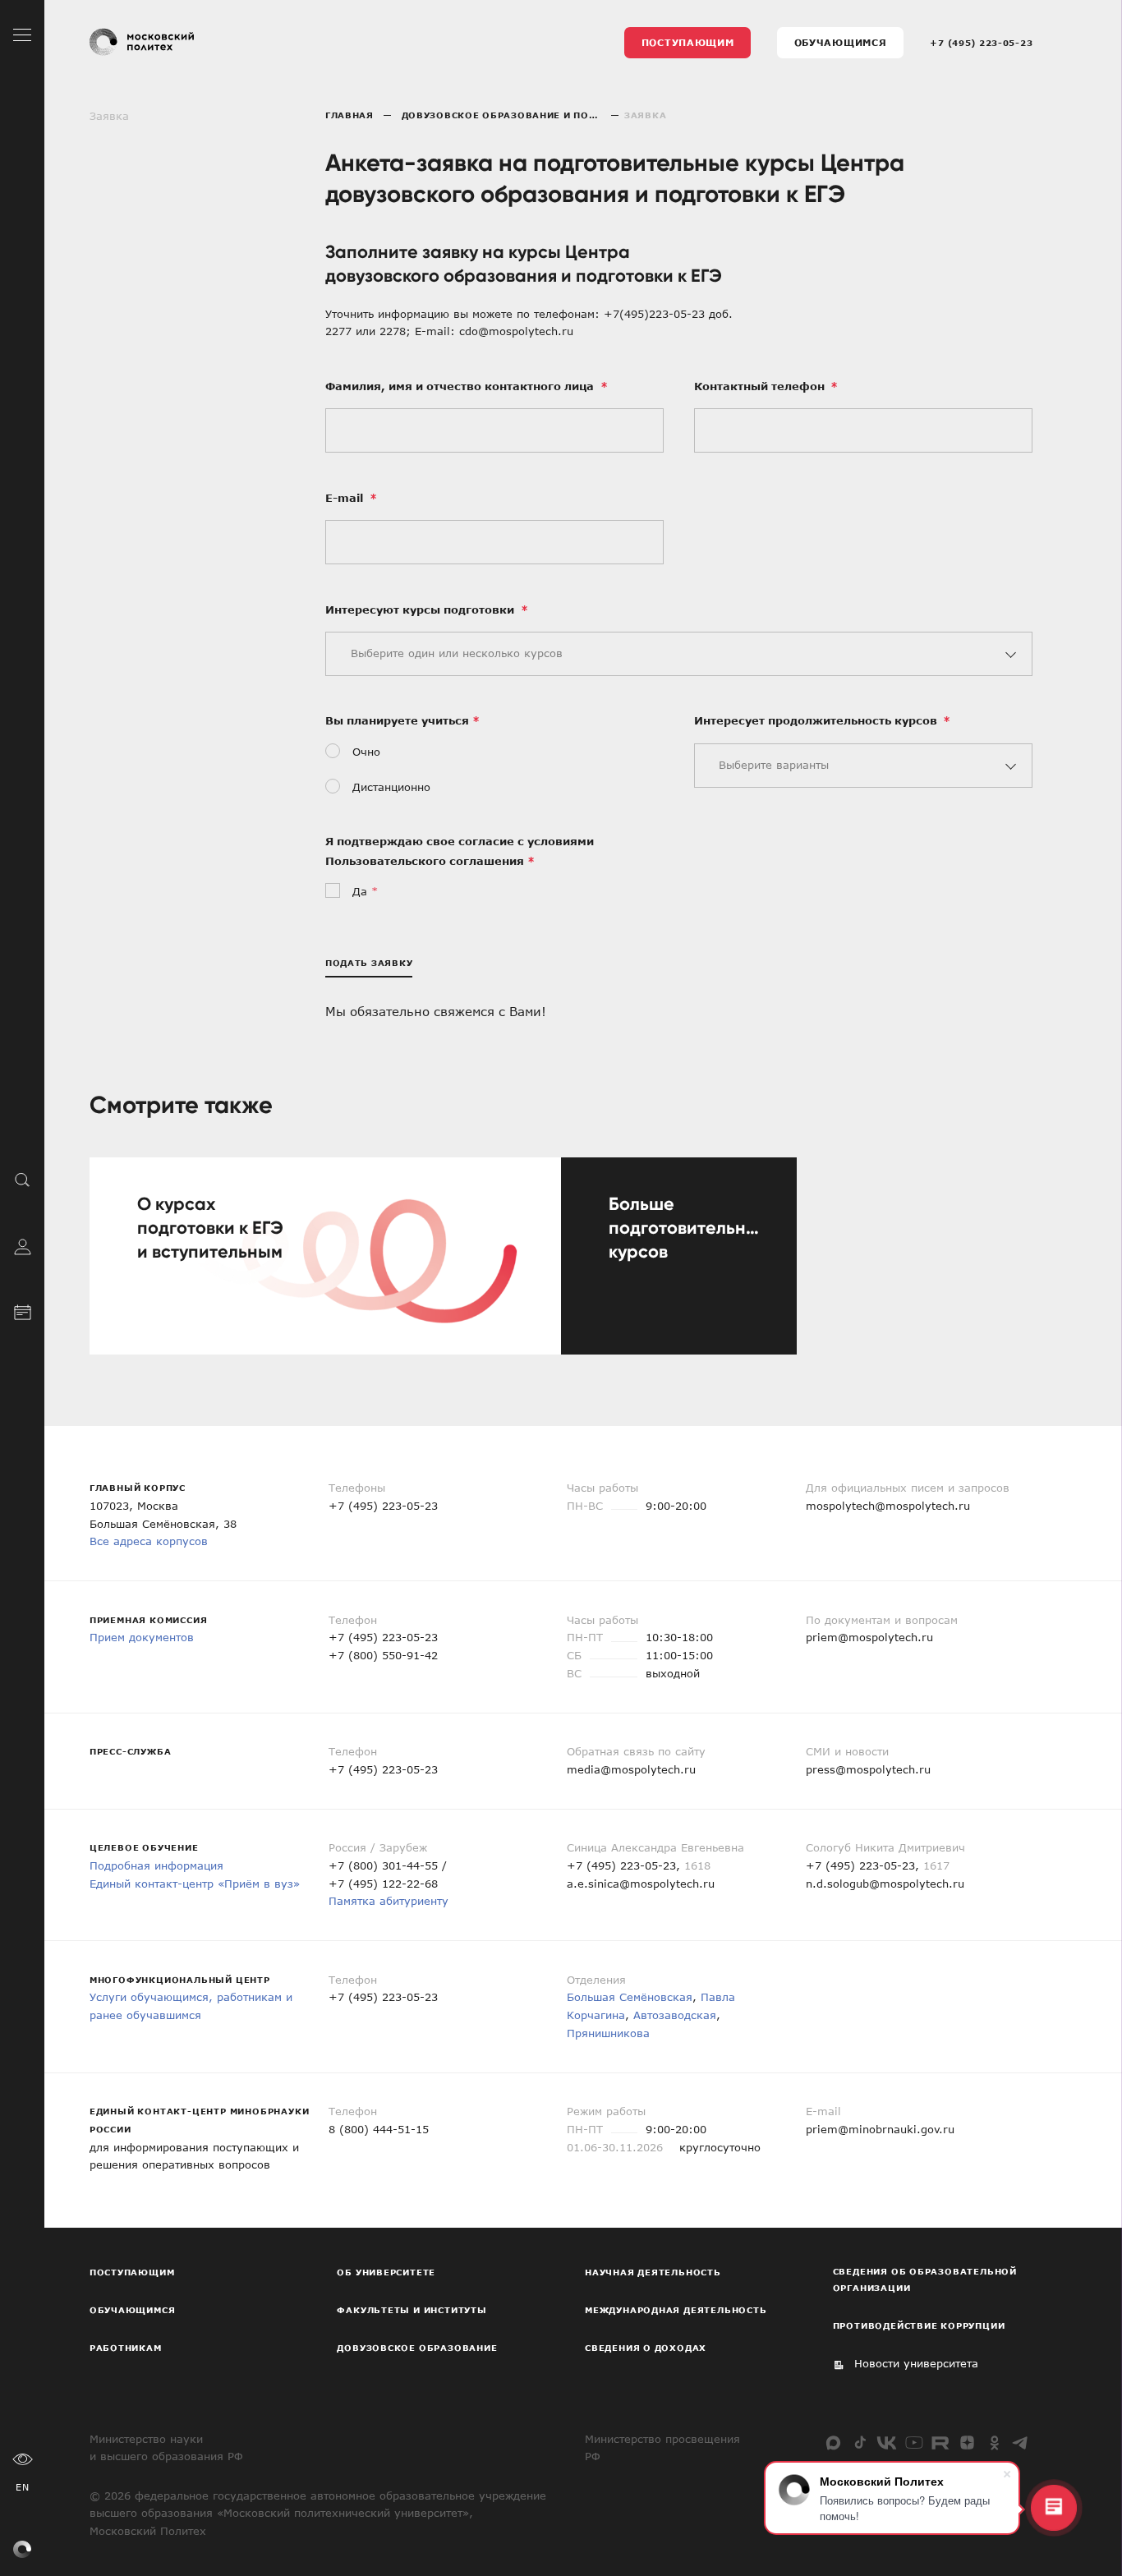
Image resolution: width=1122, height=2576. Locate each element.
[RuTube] (940, 2443)
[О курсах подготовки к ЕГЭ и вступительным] (325, 1256)
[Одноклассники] (994, 2443)
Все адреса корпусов (149, 1541)
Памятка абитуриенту (389, 1901)
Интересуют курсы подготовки (421, 609)
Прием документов (142, 1637)
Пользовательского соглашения (425, 861)
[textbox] (673, 654)
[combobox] (679, 654)
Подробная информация (156, 1865)
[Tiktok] (860, 2443)
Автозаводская (675, 2015)
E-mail (346, 498)
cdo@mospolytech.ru (516, 331)
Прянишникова (608, 2033)
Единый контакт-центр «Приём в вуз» (195, 1884)
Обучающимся (841, 42)
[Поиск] (23, 1180)
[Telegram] (1021, 2443)
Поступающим (688, 42)
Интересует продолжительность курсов (817, 720)
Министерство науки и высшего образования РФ (166, 2448)
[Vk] (887, 2443)
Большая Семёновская (630, 1997)
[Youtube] (914, 2443)
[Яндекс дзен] (967, 2443)
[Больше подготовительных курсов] (679, 1256)
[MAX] (833, 2443)
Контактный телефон (761, 386)
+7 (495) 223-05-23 (981, 43)
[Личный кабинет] (23, 1245)
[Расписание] (23, 1310)
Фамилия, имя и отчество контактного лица (461, 386)
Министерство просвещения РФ (662, 2448)
